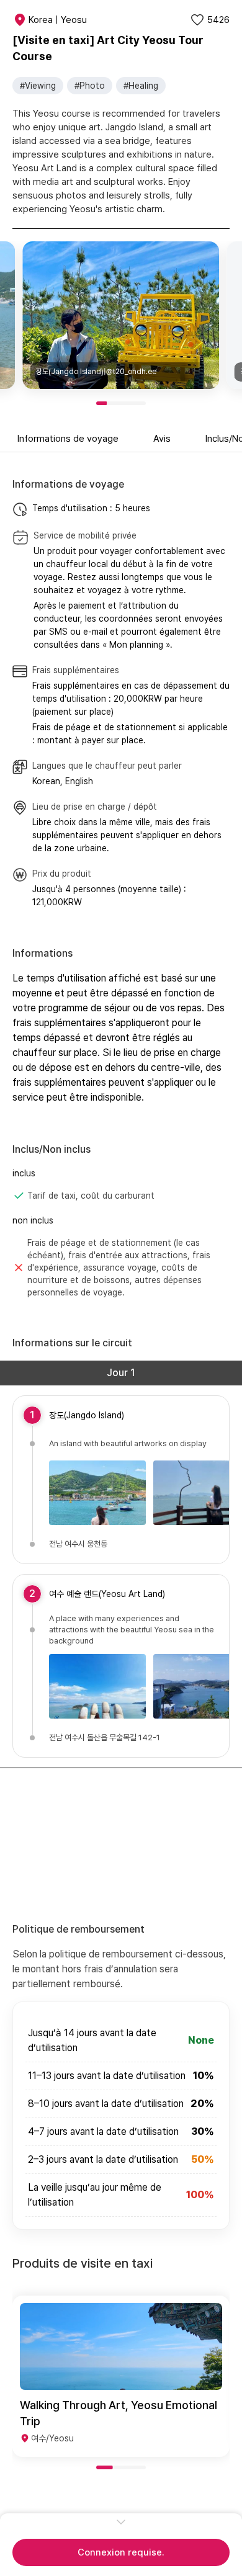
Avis (162, 439)
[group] (121, 2376)
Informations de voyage (68, 439)
